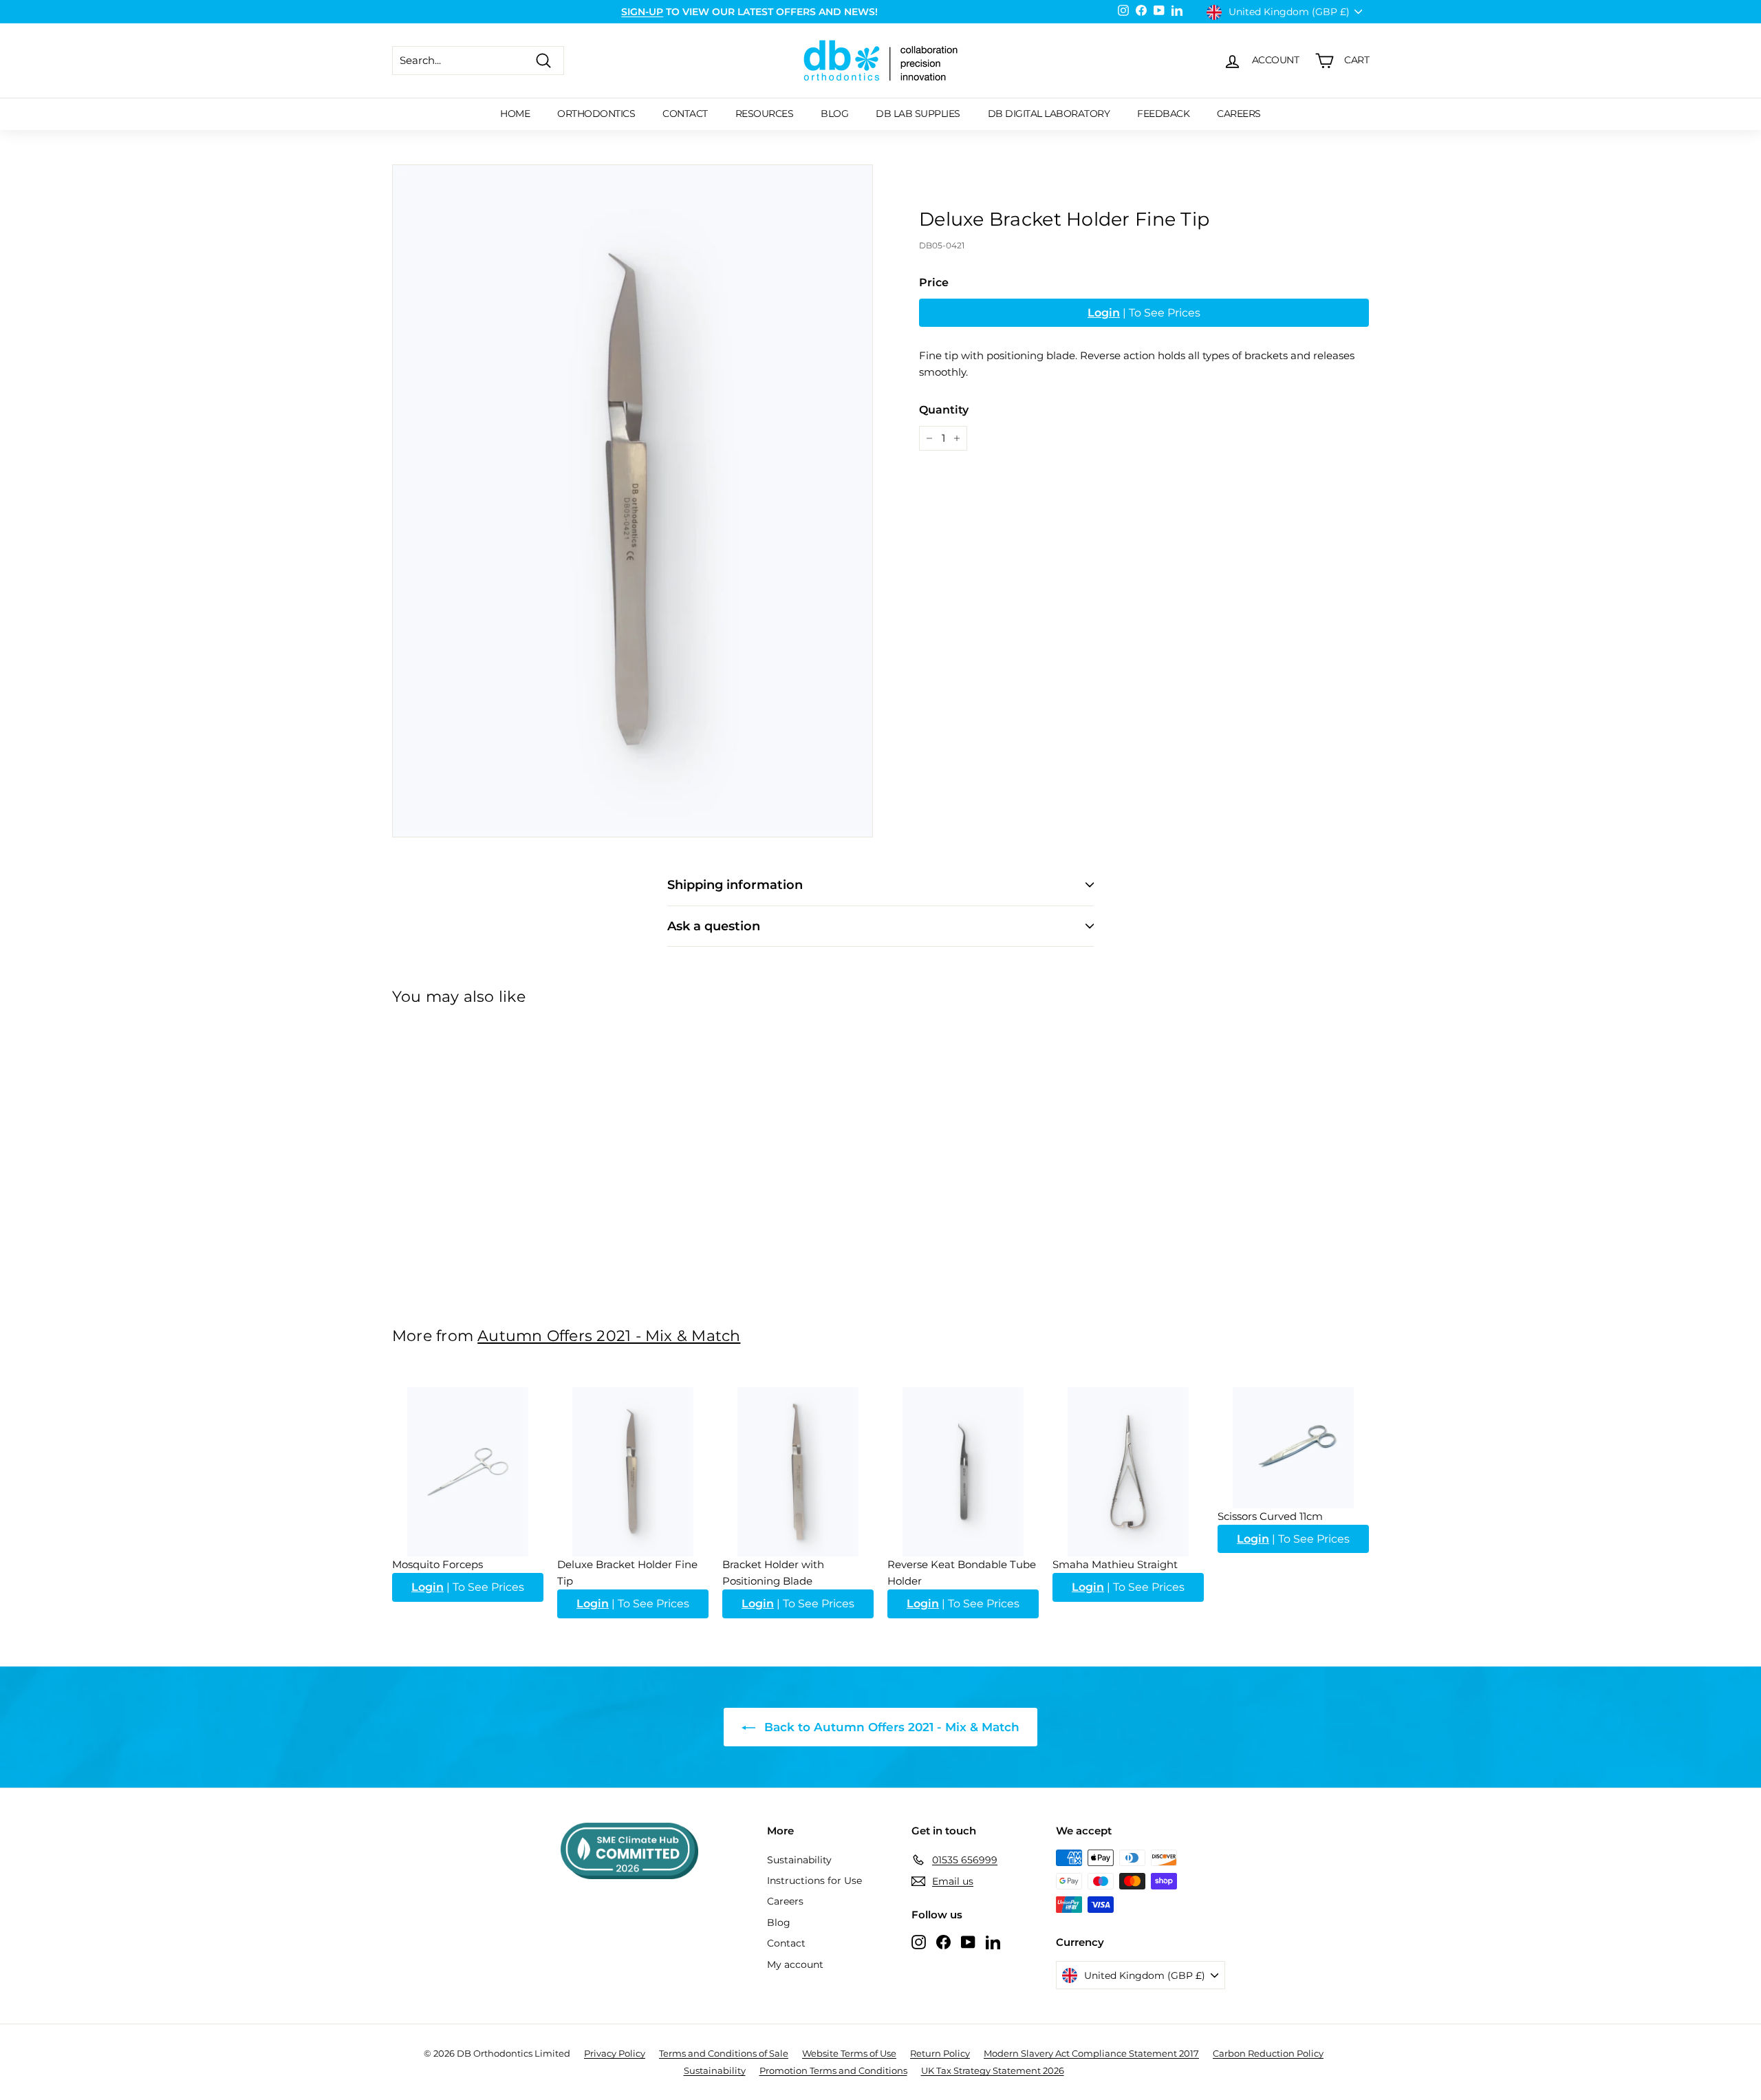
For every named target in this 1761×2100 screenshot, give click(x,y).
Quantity (944, 410)
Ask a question (714, 926)
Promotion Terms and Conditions (833, 2070)
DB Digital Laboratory (1049, 114)
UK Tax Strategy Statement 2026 (993, 2070)
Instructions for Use (814, 1881)
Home (515, 114)
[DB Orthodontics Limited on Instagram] (919, 1941)
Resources (765, 114)
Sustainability (799, 1860)
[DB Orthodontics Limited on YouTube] (968, 1941)
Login (1104, 313)
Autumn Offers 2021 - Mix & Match (609, 1336)
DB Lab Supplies (918, 114)
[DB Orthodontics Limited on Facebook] (943, 1941)
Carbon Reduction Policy (1268, 2053)
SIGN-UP (642, 12)
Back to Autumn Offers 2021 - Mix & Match (890, 1727)
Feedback (1163, 114)
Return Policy (940, 2053)
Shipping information (735, 885)
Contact (685, 114)
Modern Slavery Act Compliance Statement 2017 (1091, 2053)
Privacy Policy (615, 2053)
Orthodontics (596, 114)
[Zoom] (633, 501)
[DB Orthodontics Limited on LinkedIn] (993, 1941)
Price (934, 282)
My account (795, 1964)
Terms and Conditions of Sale (724, 2053)
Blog (834, 114)
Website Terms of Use (849, 2053)
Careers (1239, 114)
